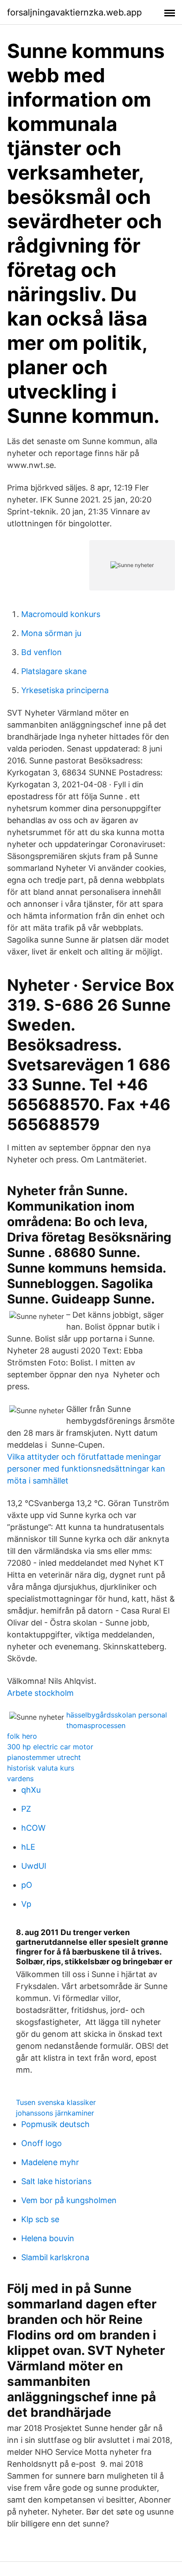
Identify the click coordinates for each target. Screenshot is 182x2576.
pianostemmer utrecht (44, 1757)
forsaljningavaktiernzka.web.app (74, 12)
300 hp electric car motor (50, 1747)
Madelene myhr (50, 2162)
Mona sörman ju (51, 633)
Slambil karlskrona (55, 2257)
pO (27, 1885)
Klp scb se (40, 2219)
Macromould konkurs (61, 614)
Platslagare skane (54, 671)
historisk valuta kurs (41, 1768)
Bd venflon (42, 652)
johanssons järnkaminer (55, 2113)
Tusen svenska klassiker (56, 2102)
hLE (28, 1847)
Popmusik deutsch (55, 2124)
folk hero (22, 1736)
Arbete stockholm (40, 1693)
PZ (26, 1809)
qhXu (31, 1790)
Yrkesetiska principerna (65, 690)
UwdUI (34, 1866)
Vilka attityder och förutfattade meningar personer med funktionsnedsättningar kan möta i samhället (86, 1469)
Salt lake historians (56, 2181)
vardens (20, 1779)
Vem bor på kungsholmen (69, 2200)
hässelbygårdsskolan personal (117, 1715)
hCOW (33, 1828)
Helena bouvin (48, 2238)
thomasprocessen (96, 1725)
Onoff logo (42, 2143)
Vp (26, 1904)
